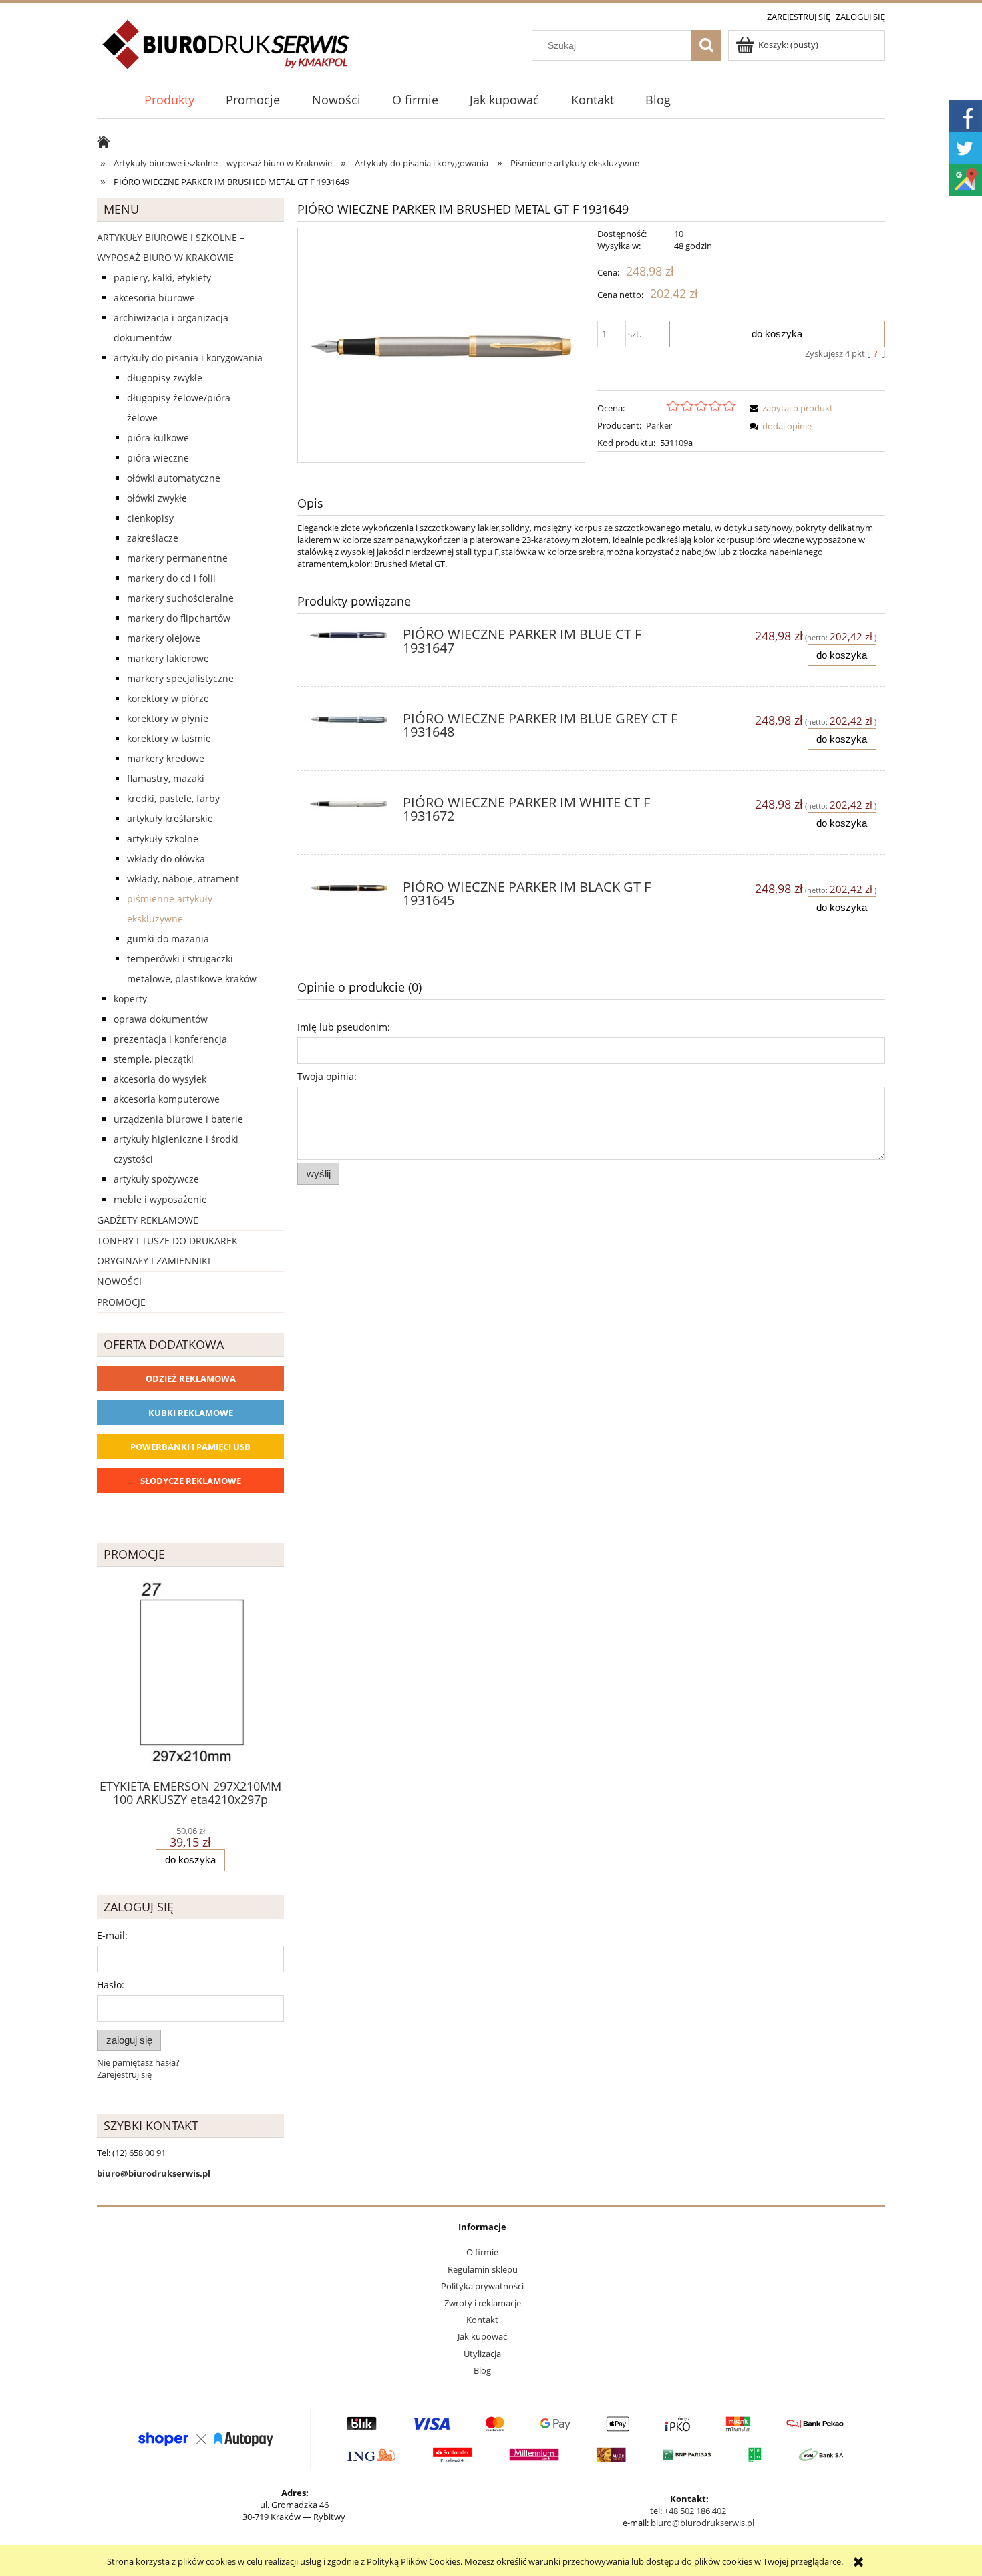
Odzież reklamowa (191, 1378)
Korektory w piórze (168, 698)
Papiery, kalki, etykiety (162, 278)
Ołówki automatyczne (174, 478)
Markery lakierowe (168, 658)
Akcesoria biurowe (154, 298)
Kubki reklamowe (191, 1413)
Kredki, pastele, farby (173, 798)
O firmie (482, 2252)
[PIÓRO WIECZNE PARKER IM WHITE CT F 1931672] (348, 807)
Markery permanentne (177, 558)
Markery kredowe (166, 758)
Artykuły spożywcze (156, 1179)
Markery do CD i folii (171, 578)
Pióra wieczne (158, 458)
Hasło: (111, 1985)
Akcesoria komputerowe (167, 1099)
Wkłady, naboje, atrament (183, 879)
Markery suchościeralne (180, 598)
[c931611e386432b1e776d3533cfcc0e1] (441, 345)
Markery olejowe (164, 638)
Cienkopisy (150, 518)
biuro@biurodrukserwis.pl (702, 2523)
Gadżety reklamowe (148, 1220)
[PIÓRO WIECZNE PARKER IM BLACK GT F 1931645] (348, 891)
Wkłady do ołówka (166, 859)
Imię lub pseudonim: (344, 1027)
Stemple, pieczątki (154, 1059)
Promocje (121, 1302)
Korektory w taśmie (169, 738)
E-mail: (112, 1935)
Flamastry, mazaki (166, 778)
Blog (482, 2370)
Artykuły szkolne (163, 839)
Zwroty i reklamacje (483, 2303)
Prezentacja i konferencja (170, 1039)
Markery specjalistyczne (180, 678)
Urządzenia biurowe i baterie (178, 1119)
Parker (659, 425)
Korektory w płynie (168, 718)
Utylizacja (482, 2354)
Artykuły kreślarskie (170, 818)
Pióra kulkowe (158, 438)
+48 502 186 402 (695, 2511)
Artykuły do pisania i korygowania (188, 358)
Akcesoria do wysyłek (160, 1079)
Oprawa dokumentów (161, 1019)
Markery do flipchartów (179, 618)
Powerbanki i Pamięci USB (190, 1447)
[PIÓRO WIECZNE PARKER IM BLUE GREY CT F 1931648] (348, 723)
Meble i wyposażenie (160, 1199)
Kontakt (482, 2320)
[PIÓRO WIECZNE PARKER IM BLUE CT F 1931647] (348, 638)
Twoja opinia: (327, 1076)
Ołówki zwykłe (157, 498)
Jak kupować (482, 2336)
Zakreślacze (153, 538)
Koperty (130, 999)
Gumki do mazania (168, 939)
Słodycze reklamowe (191, 1481)
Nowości (119, 1281)
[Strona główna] (227, 52)
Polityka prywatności (482, 2286)
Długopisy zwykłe (165, 378)
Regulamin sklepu (483, 2269)
